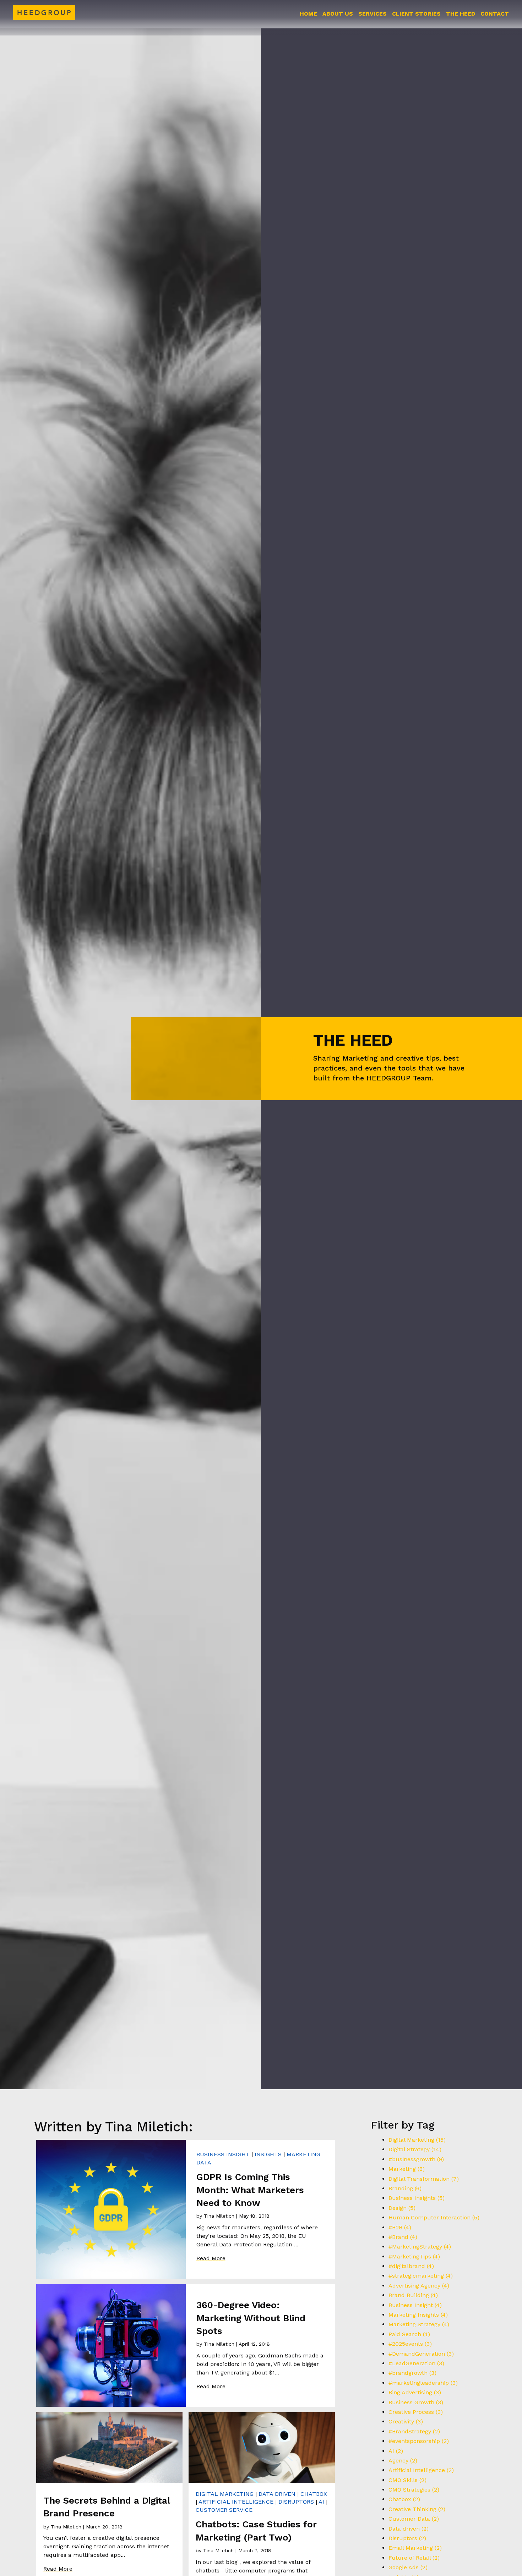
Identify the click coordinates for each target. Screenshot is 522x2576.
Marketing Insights (418, 2315)
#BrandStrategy (414, 2431)
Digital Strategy (415, 2149)
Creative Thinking (417, 2509)
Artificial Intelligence (236, 2502)
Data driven (277, 2494)
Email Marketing (415, 2548)
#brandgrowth (412, 2373)
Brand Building (413, 2295)
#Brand (403, 2237)
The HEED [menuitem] (461, 14)
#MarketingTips (414, 2256)
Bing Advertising (415, 2392)
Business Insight (223, 2154)
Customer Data (414, 2519)
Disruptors (296, 2502)
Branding (405, 2188)
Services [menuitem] (373, 14)
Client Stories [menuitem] (416, 14)
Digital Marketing (225, 2494)
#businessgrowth (416, 2159)
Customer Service (224, 2510)
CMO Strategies (414, 2490)
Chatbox (314, 2494)
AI (321, 2502)
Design (402, 2208)
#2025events (410, 2344)
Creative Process (416, 2412)
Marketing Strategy (419, 2324)
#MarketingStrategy (420, 2247)
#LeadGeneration (416, 2363)
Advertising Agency (419, 2286)
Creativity (406, 2421)
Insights (268, 2154)
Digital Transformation (424, 2179)
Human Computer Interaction (434, 2217)
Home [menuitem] (308, 14)
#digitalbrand (411, 2266)
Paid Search (409, 2334)
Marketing (407, 2169)
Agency (403, 2461)
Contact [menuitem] (495, 14)
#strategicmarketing (421, 2276)
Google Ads (408, 2567)
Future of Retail (414, 2558)
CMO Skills (407, 2480)
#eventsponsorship (419, 2441)
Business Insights (417, 2198)
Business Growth (416, 2402)
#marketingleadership (423, 2383)
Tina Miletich (219, 2216)
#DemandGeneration (421, 2354)
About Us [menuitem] (338, 14)
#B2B (400, 2227)
